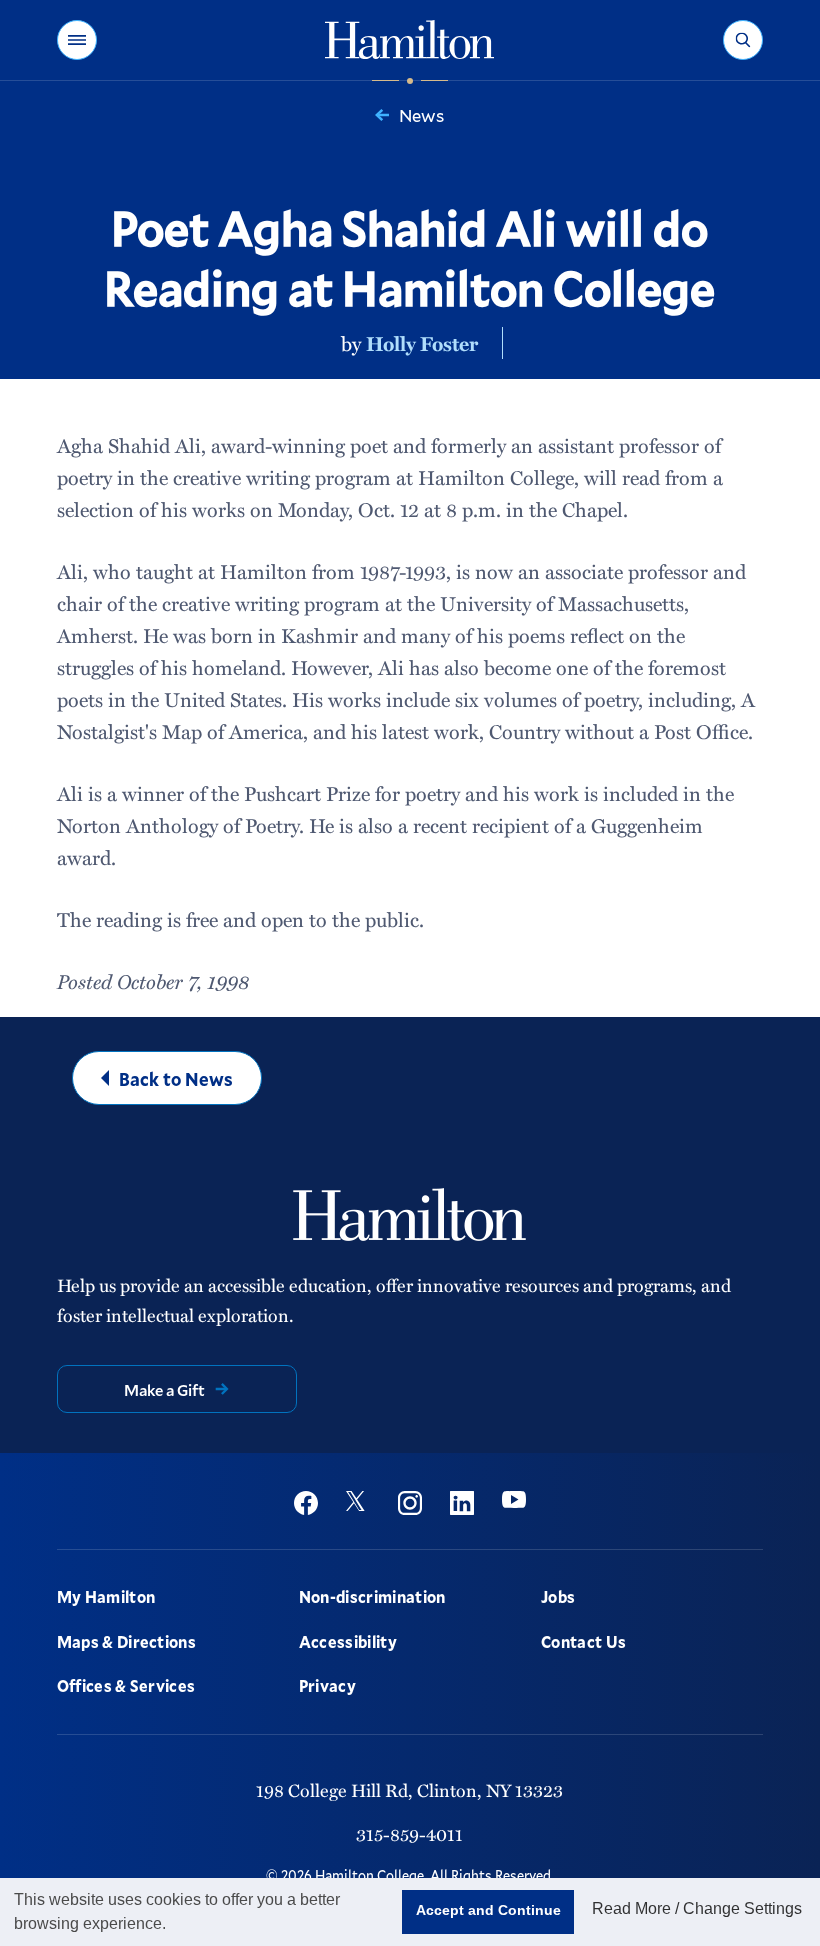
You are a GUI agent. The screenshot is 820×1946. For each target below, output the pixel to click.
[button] (77, 40)
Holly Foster (422, 343)
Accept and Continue (488, 1910)
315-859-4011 (409, 1833)
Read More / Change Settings (697, 1908)
